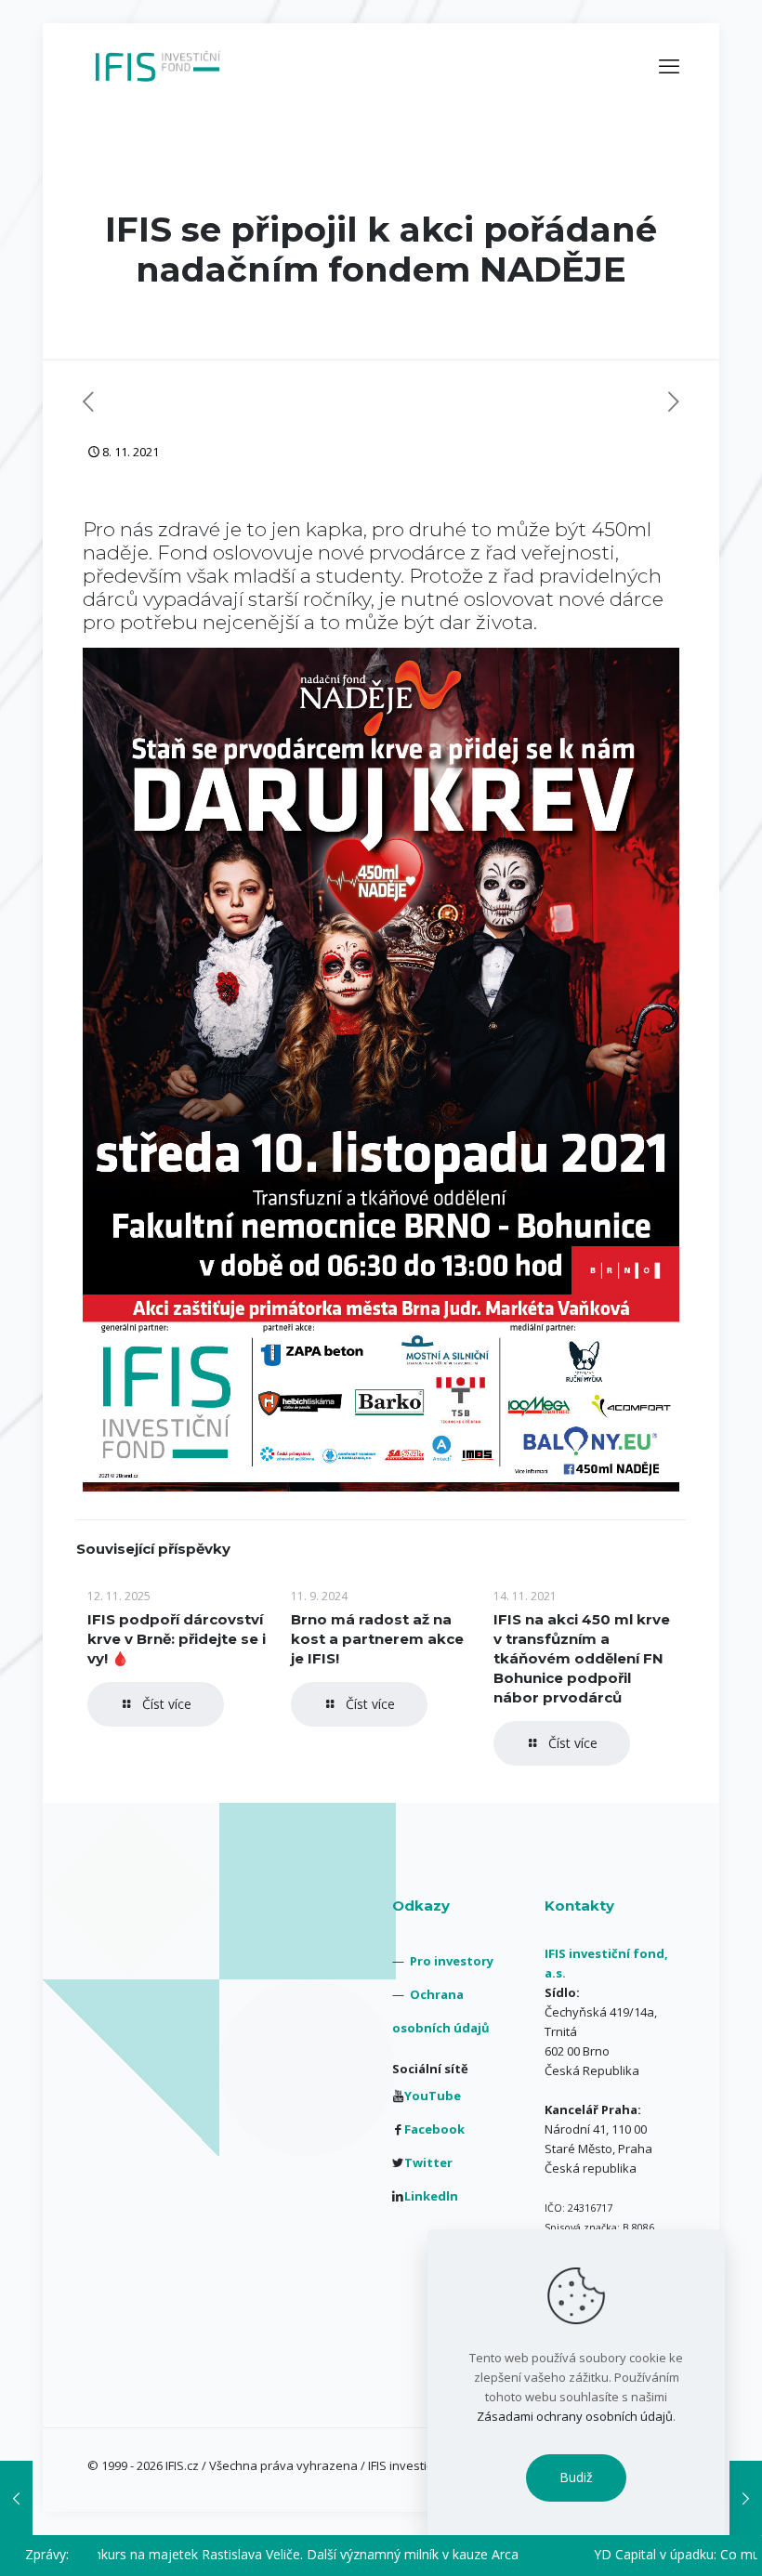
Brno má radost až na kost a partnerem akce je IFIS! (377, 1639)
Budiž (576, 2477)
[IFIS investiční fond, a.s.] (158, 65)
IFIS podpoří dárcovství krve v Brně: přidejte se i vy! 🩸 (177, 1639)
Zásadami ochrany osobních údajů (575, 2416)
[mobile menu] (669, 65)
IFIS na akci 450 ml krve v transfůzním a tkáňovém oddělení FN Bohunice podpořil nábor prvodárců (582, 1658)
